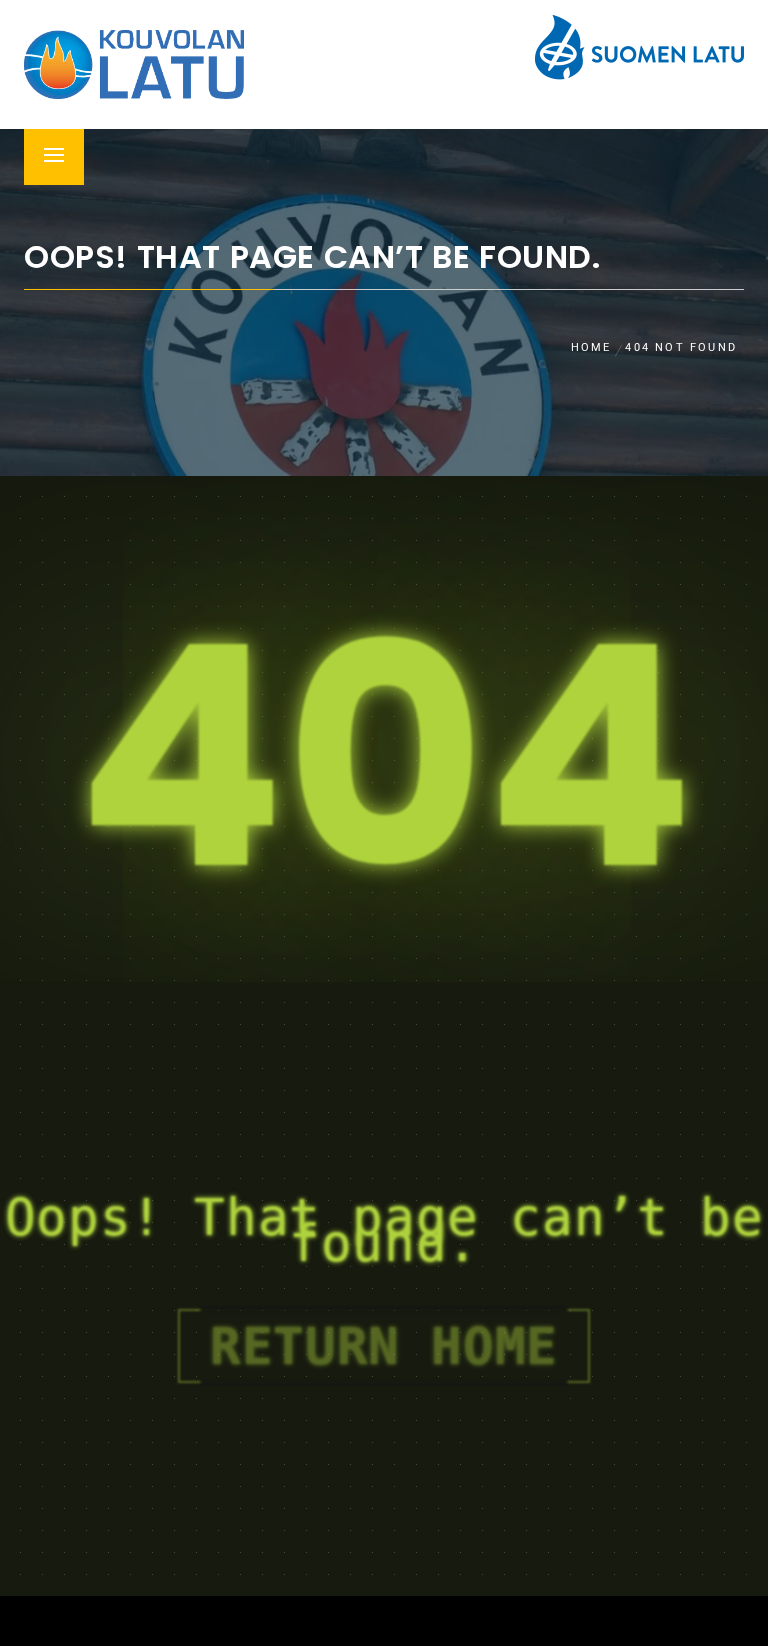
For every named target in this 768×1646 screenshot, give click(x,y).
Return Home (384, 1346)
